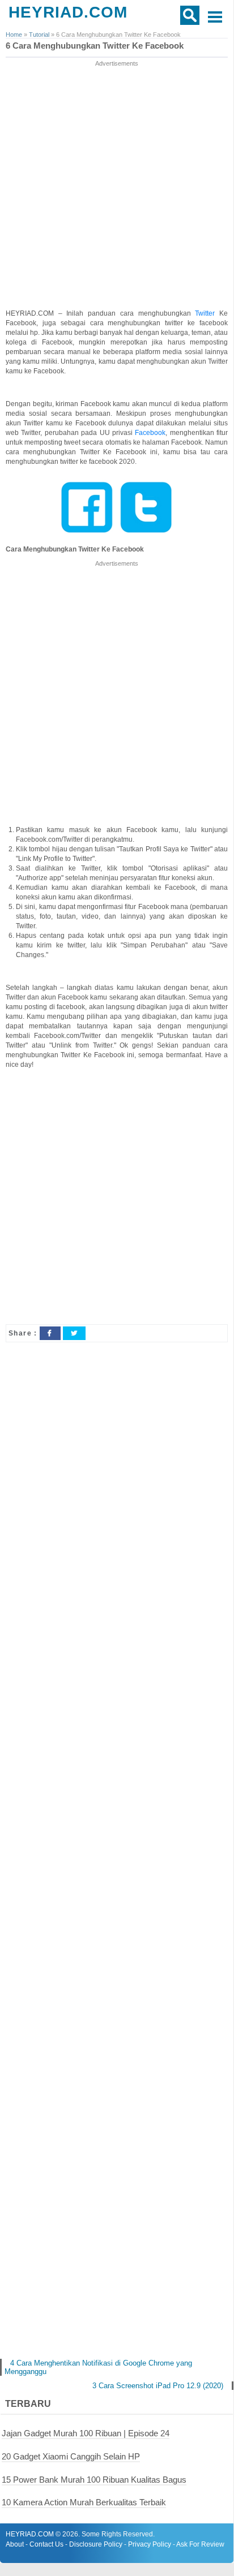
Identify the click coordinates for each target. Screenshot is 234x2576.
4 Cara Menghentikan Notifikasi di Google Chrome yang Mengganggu (98, 2367)
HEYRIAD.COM (68, 12)
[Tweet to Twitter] (74, 1333)
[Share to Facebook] (50, 1333)
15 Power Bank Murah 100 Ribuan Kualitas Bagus (94, 2480)
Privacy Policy (150, 2544)
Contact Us (46, 2544)
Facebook (150, 433)
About (15, 2544)
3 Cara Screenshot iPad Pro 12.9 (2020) (158, 2386)
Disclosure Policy (96, 2544)
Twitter (207, 313)
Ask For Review (200, 2544)
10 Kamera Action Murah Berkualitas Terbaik (84, 2502)
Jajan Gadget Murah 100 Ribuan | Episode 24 (86, 2433)
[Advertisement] (117, 186)
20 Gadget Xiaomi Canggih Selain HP (71, 2456)
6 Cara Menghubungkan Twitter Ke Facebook (95, 46)
